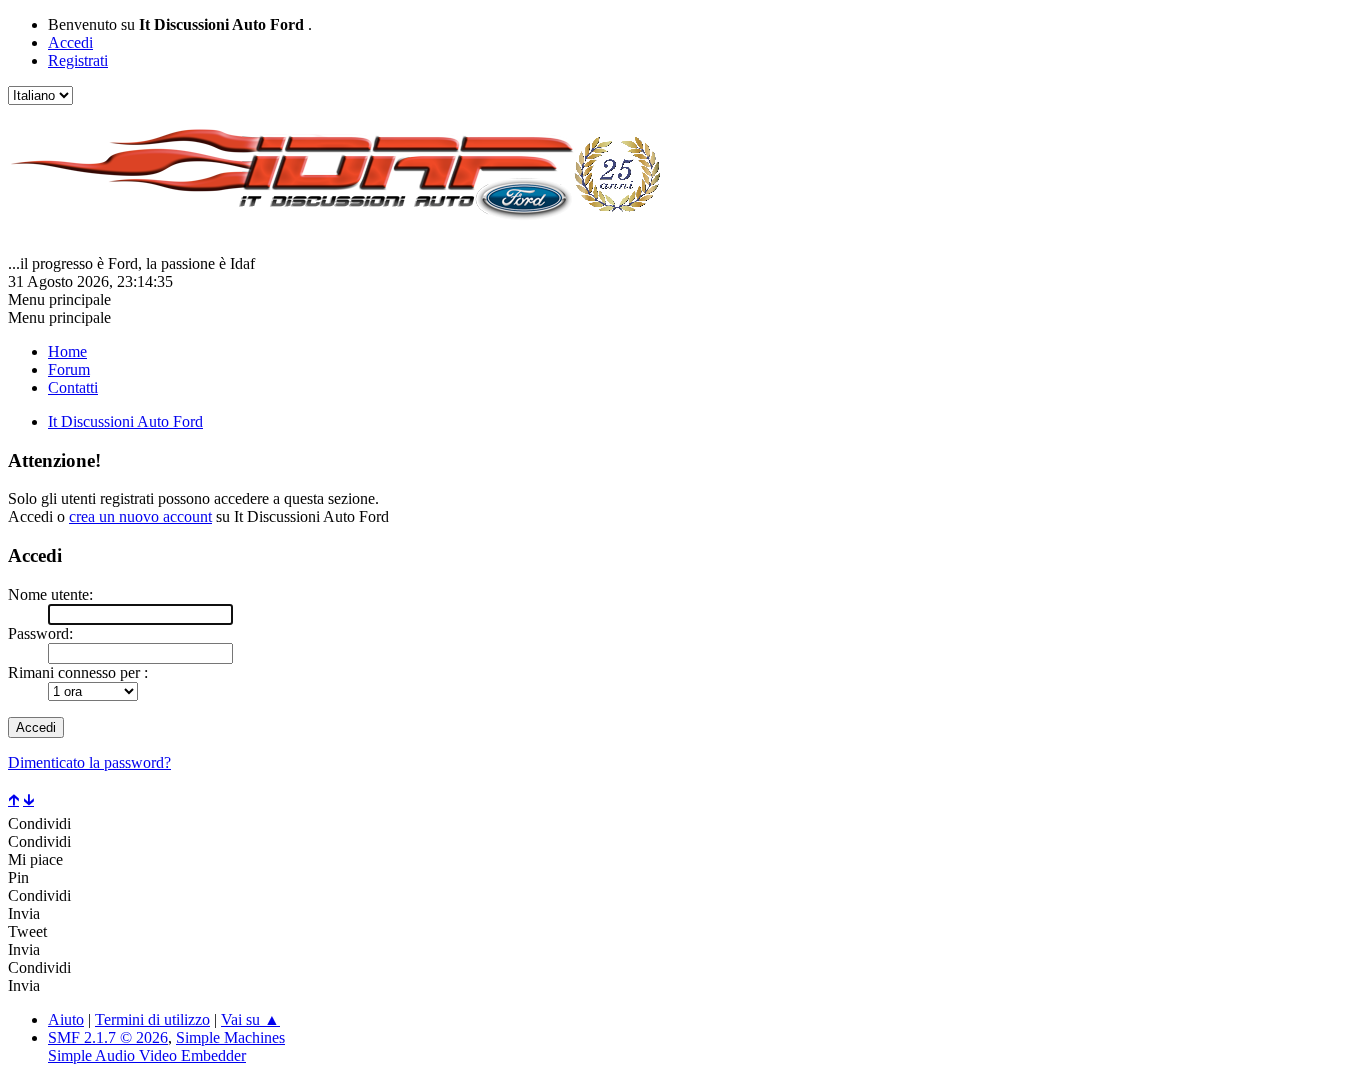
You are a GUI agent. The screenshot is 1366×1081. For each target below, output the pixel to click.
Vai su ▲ (250, 1019)
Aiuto (66, 1019)
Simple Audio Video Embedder (147, 1055)
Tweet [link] (27, 931)
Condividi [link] (39, 823)
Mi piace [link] (35, 859)
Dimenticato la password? (89, 762)
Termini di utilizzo (152, 1019)
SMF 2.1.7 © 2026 (108, 1037)
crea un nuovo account (140, 516)
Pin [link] (18, 877)
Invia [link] (24, 913)
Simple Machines (230, 1037)
